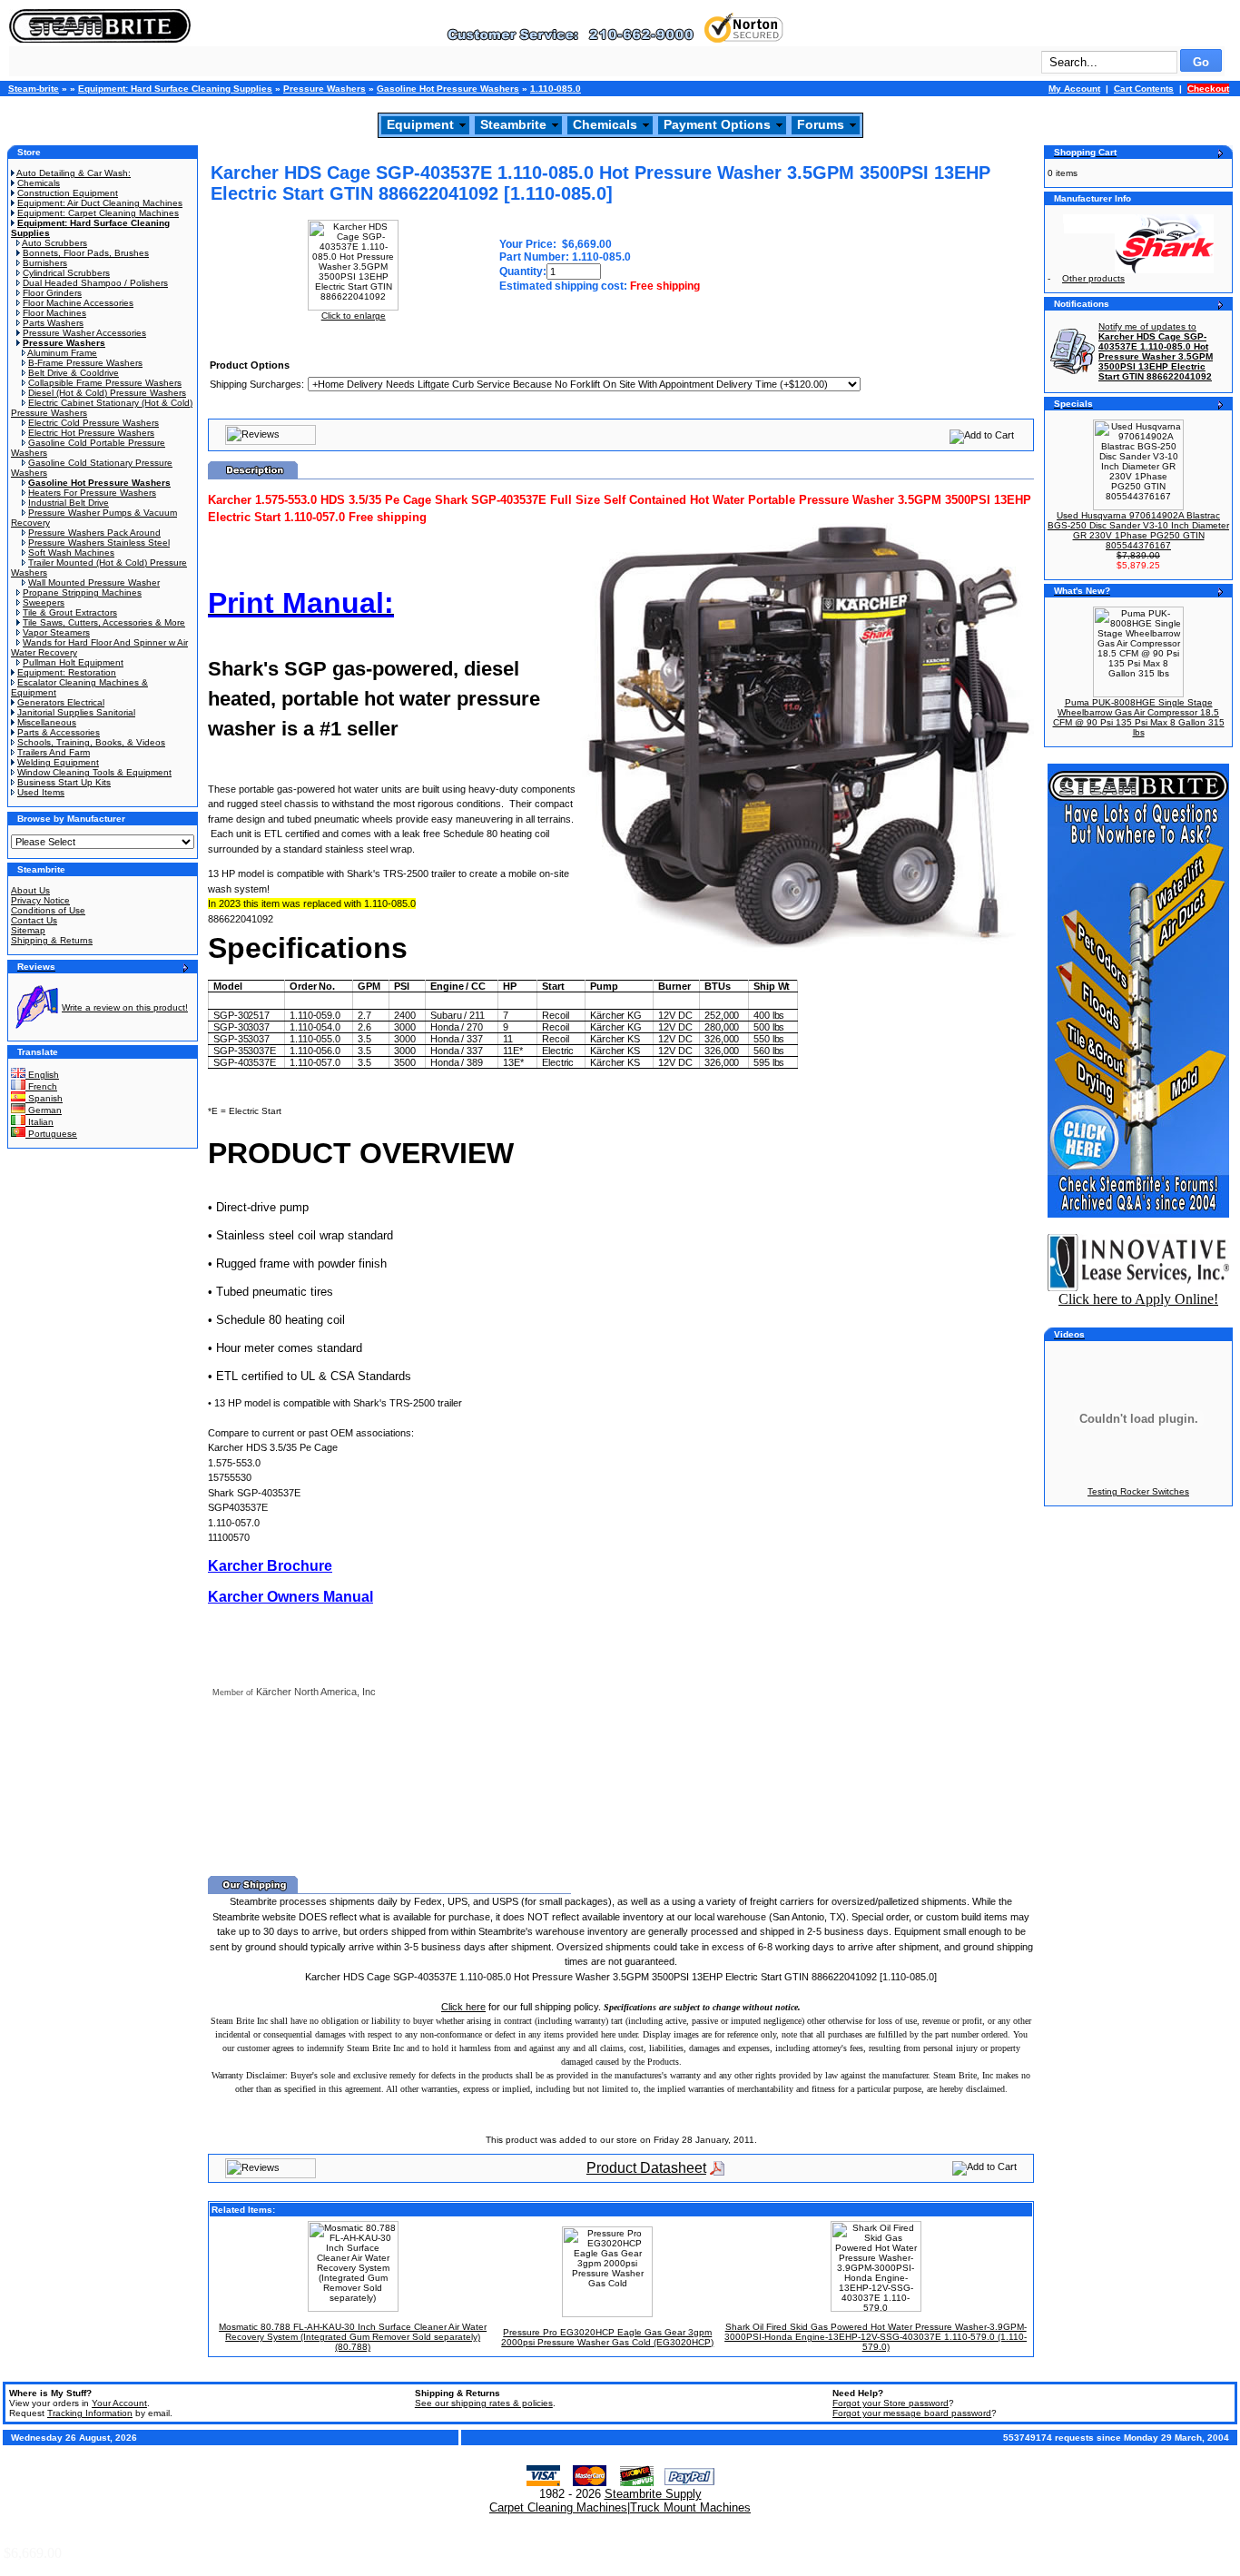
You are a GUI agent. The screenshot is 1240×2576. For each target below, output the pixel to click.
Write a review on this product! (125, 1007)
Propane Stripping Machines (82, 592)
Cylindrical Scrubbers (66, 273)
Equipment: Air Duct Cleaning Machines (100, 203)
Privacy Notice (40, 900)
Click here (463, 2007)
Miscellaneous (47, 722)
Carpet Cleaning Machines (558, 2507)
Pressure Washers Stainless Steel (99, 543)
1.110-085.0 (556, 89)
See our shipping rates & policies (484, 2403)
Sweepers (44, 602)
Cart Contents (1144, 89)
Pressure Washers (325, 89)
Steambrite (513, 124)
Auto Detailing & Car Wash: (74, 173)
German (44, 1110)
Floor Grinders (52, 293)
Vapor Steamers (56, 632)
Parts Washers (53, 323)
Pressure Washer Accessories (84, 333)
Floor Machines (54, 313)
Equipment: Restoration (67, 672)
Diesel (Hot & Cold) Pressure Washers (107, 393)
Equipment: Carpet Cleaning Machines (98, 213)
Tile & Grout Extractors (70, 612)
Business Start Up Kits (64, 782)
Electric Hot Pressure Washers (91, 433)
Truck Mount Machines (690, 2507)
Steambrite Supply (653, 2494)
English (42, 1075)
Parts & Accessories (59, 732)
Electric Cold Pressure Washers (93, 423)
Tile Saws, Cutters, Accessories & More (104, 622)
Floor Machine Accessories (78, 303)
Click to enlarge (354, 316)
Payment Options (717, 124)
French (41, 1086)
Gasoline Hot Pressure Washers (448, 89)
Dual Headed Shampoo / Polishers (95, 283)
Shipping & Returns (52, 940)
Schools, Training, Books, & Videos (91, 742)
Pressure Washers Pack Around (94, 533)
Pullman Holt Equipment (73, 662)
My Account (1074, 89)
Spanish (44, 1098)
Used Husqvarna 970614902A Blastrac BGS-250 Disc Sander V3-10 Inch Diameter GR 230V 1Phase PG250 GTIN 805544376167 (1138, 530)
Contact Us (34, 920)
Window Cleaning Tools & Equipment (94, 772)
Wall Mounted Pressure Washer (94, 582)
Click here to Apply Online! (1138, 1299)
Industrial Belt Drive (69, 503)
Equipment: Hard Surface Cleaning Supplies (175, 89)
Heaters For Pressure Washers (92, 493)
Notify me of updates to (1156, 351)
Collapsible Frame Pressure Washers (105, 383)
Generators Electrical (61, 702)
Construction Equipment (68, 193)
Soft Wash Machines (71, 553)
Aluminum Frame (62, 353)
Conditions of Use (48, 910)
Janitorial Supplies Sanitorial (76, 712)
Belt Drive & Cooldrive (74, 373)
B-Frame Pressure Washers (85, 363)
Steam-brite (34, 89)
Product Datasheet (646, 2168)
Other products (1093, 278)
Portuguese (51, 1134)
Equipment (420, 124)
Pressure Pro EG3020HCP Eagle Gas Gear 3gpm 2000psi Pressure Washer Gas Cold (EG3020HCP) (607, 2337)
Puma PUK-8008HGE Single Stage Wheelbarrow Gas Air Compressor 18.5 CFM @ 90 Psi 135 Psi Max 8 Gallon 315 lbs (1139, 717)
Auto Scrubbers (54, 243)
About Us (30, 890)
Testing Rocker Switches (1138, 1491)
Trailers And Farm (54, 752)
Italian (39, 1122)
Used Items (41, 792)
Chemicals (605, 124)
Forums (821, 124)
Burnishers (45, 263)
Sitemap (28, 930)
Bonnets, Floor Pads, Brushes (86, 253)
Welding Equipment (58, 762)
